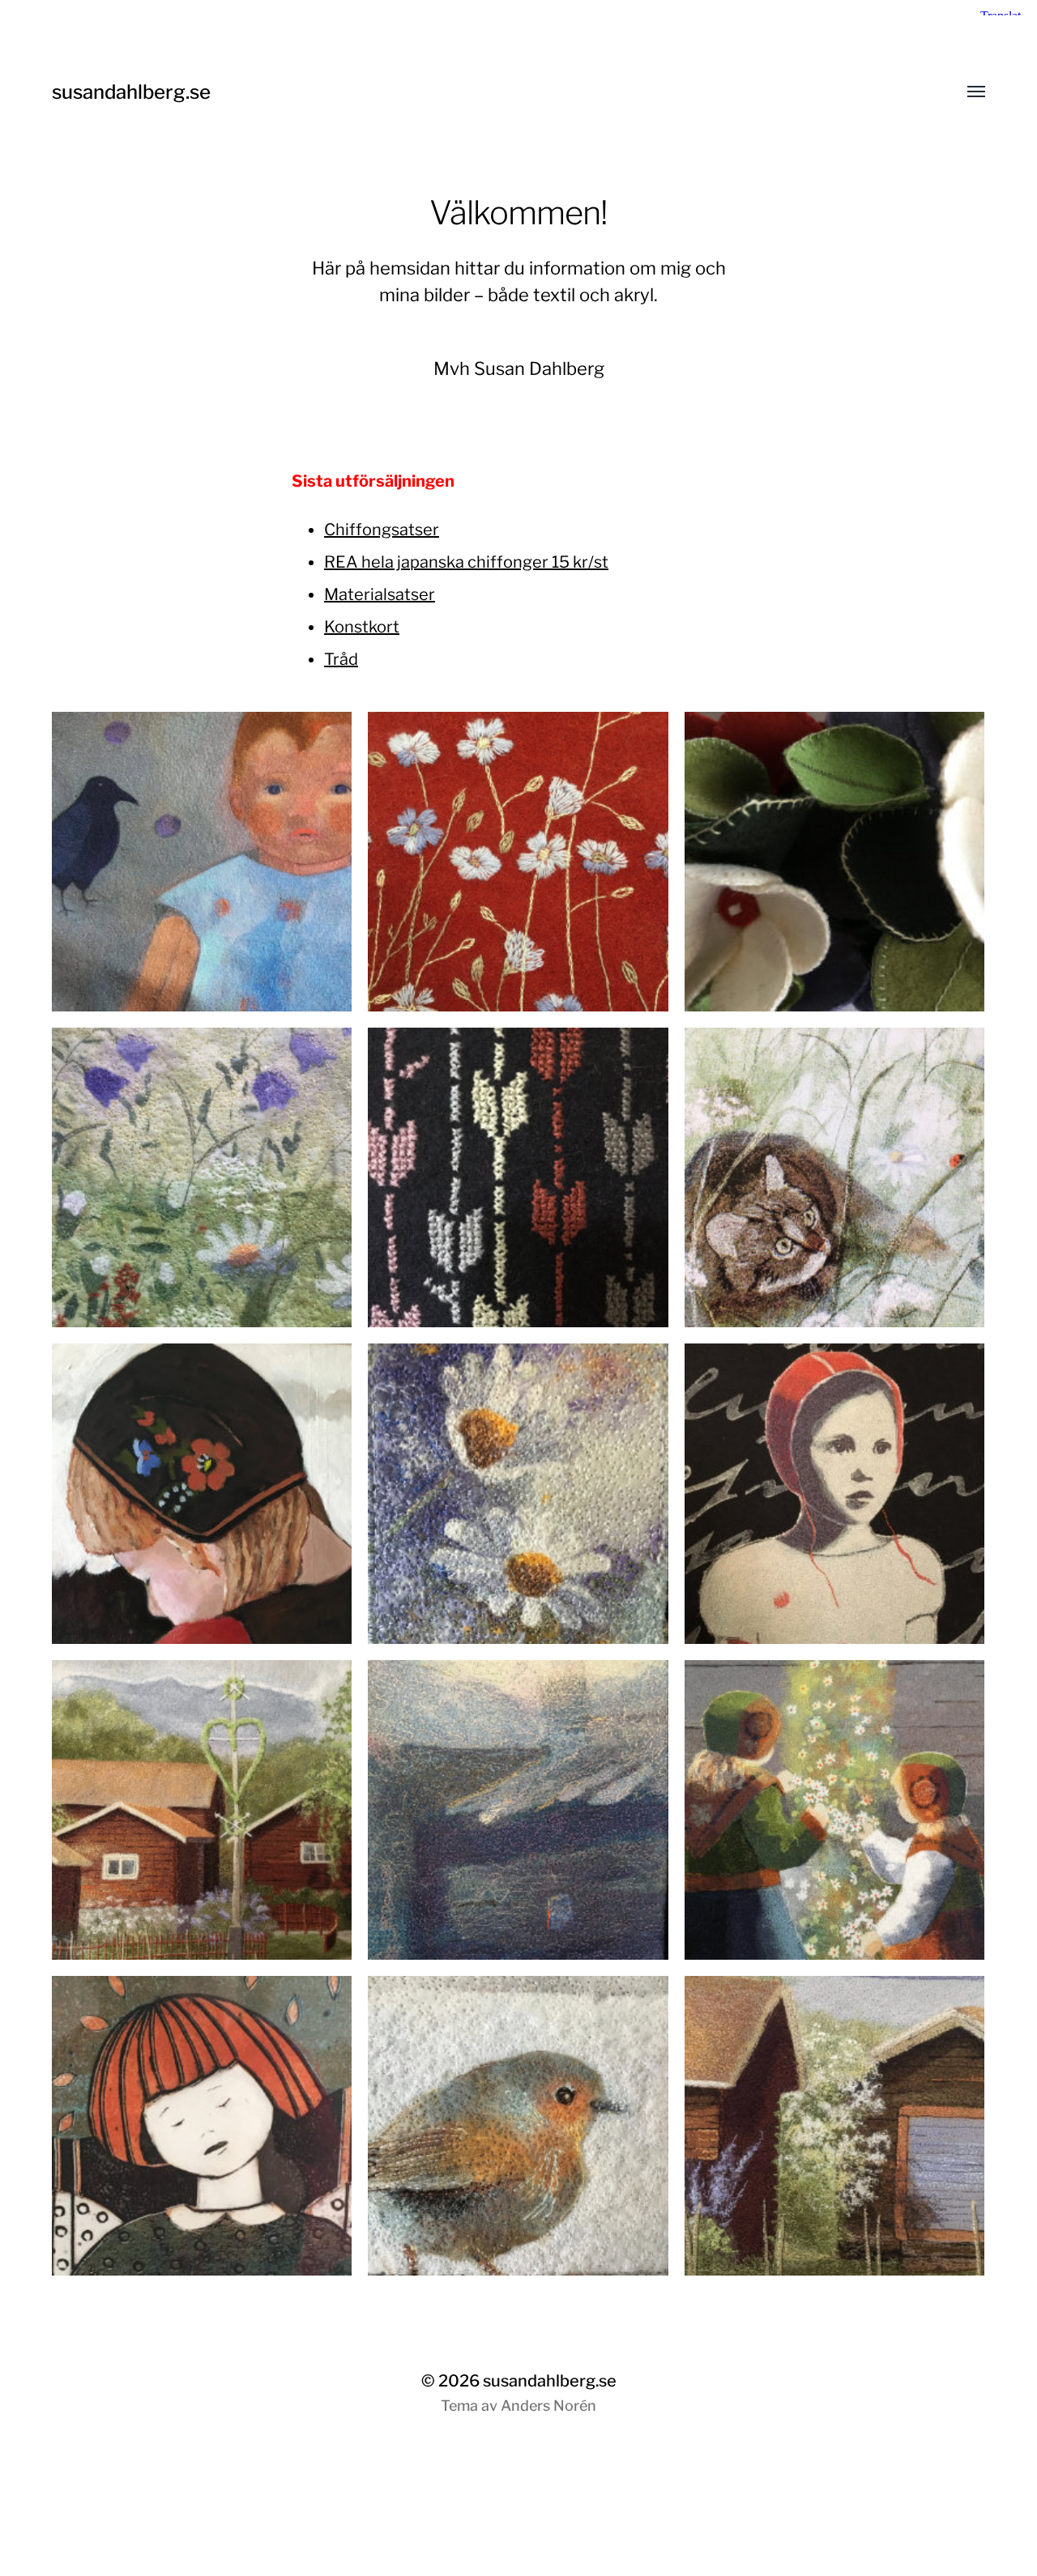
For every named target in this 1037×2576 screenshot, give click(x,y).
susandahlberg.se (131, 92)
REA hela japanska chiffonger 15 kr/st (466, 562)
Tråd (341, 659)
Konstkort (362, 627)
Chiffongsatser (382, 530)
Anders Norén (548, 2406)
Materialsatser (380, 594)
